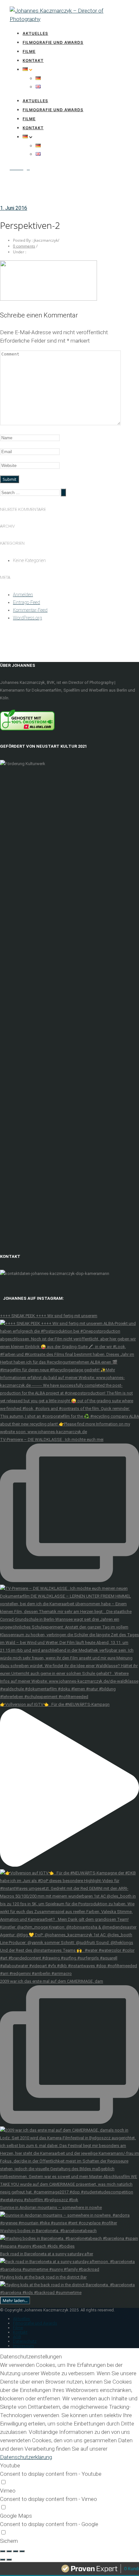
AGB (17, 2337)
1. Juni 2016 (14, 208)
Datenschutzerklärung (26, 2457)
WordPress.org (27, 618)
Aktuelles (35, 33)
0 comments (24, 246)
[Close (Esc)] (3, 2551)
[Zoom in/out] (22, 2551)
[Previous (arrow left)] (3, 2560)
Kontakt (33, 60)
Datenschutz (25, 2341)
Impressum (23, 2346)
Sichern (9, 2541)
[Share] (9, 2551)
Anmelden (23, 595)
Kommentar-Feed (30, 610)
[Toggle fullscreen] (16, 2551)
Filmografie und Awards (53, 42)
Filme (29, 51)
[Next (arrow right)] (9, 2560)
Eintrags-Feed (27, 602)
